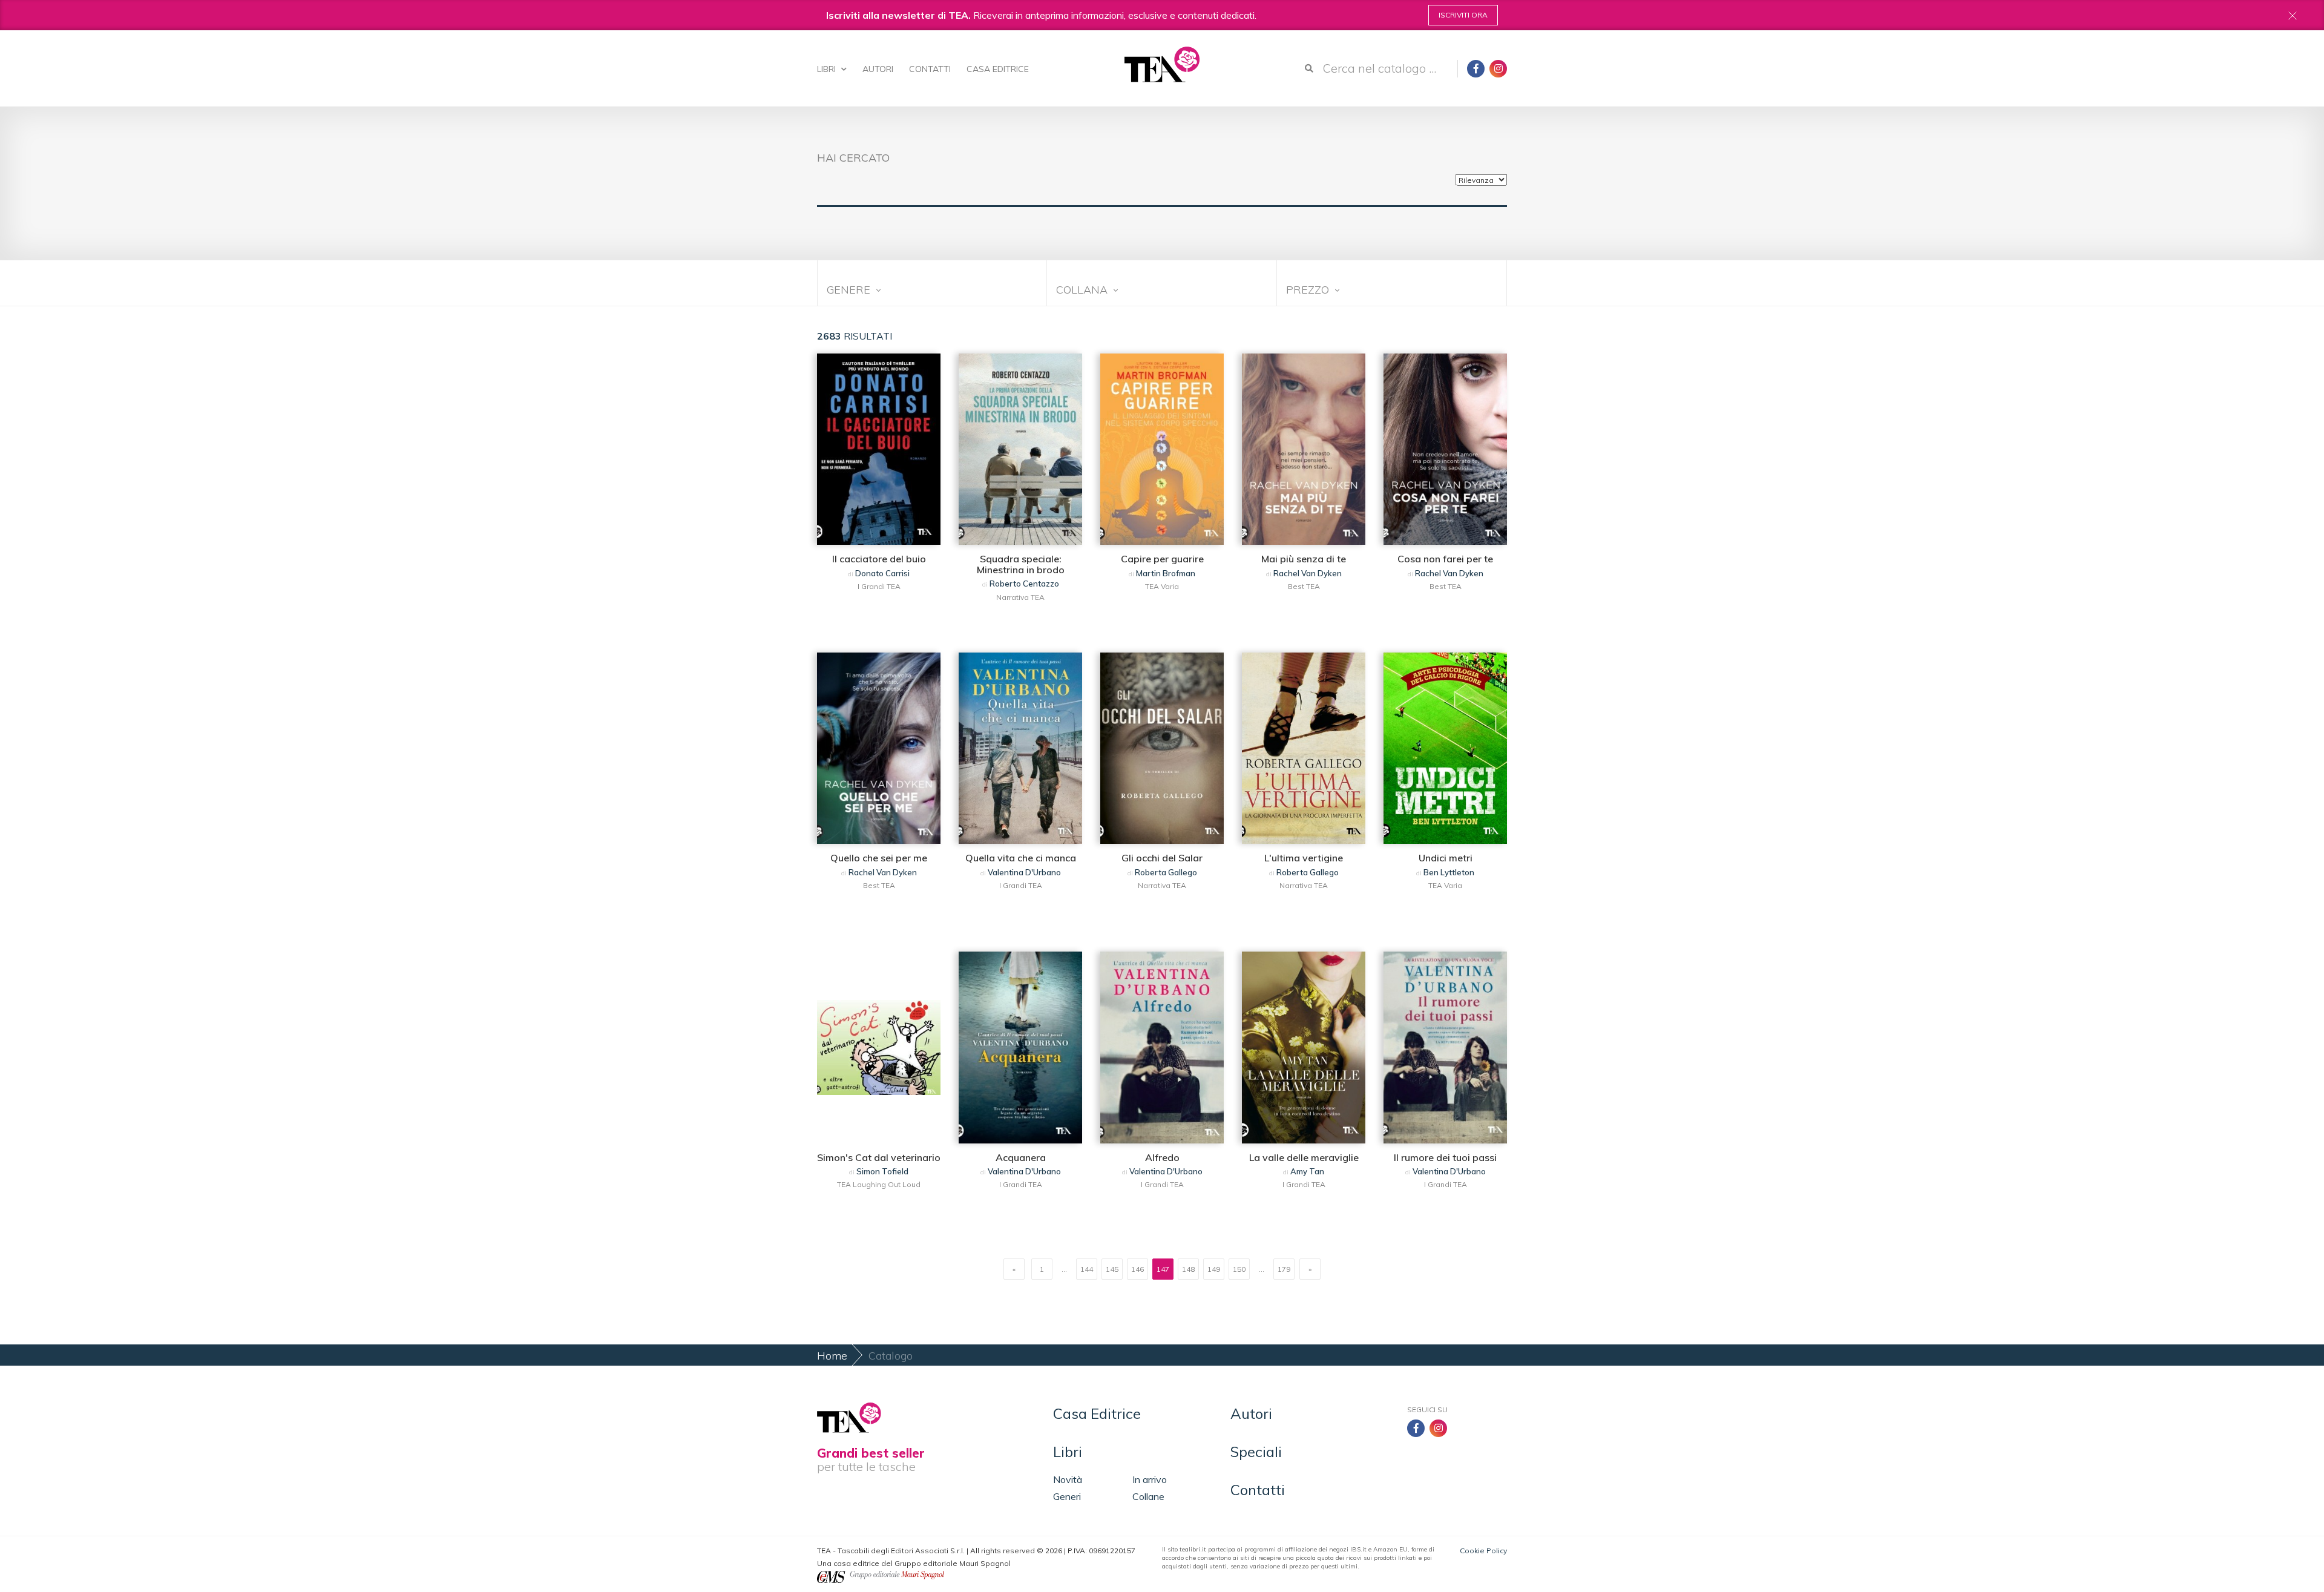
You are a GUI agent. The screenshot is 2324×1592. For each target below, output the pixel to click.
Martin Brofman (1166, 573)
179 (1284, 1269)
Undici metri (1446, 858)
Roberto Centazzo (1024, 584)
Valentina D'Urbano (1024, 872)
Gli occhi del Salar (1162, 858)
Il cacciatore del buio (879, 559)
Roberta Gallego (1166, 872)
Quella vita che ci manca (1021, 858)
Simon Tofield (882, 1171)
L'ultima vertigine (1304, 858)
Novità (1068, 1479)
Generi (1067, 1496)
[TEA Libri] (1162, 64)
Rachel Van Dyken (1308, 573)
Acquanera (1021, 1157)
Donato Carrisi (882, 573)
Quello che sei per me (879, 858)
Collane (1148, 1496)
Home (832, 1356)
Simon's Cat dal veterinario (879, 1157)
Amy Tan (1307, 1171)
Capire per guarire (1162, 559)
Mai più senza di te (1304, 559)
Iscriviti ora (1463, 15)
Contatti (930, 69)
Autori (878, 69)
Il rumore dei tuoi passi (1445, 1157)
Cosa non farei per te (1445, 559)
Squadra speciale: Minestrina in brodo (1021, 564)
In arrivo (1150, 1479)
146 (1137, 1269)
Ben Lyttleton (1449, 872)
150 (1239, 1269)
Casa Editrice (998, 69)
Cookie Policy (1483, 1551)
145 (1112, 1269)
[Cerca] (1309, 68)
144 (1087, 1269)
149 (1214, 1269)
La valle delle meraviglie (1304, 1157)
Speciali (1256, 1452)
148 (1188, 1269)
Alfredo (1162, 1157)
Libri (828, 69)
